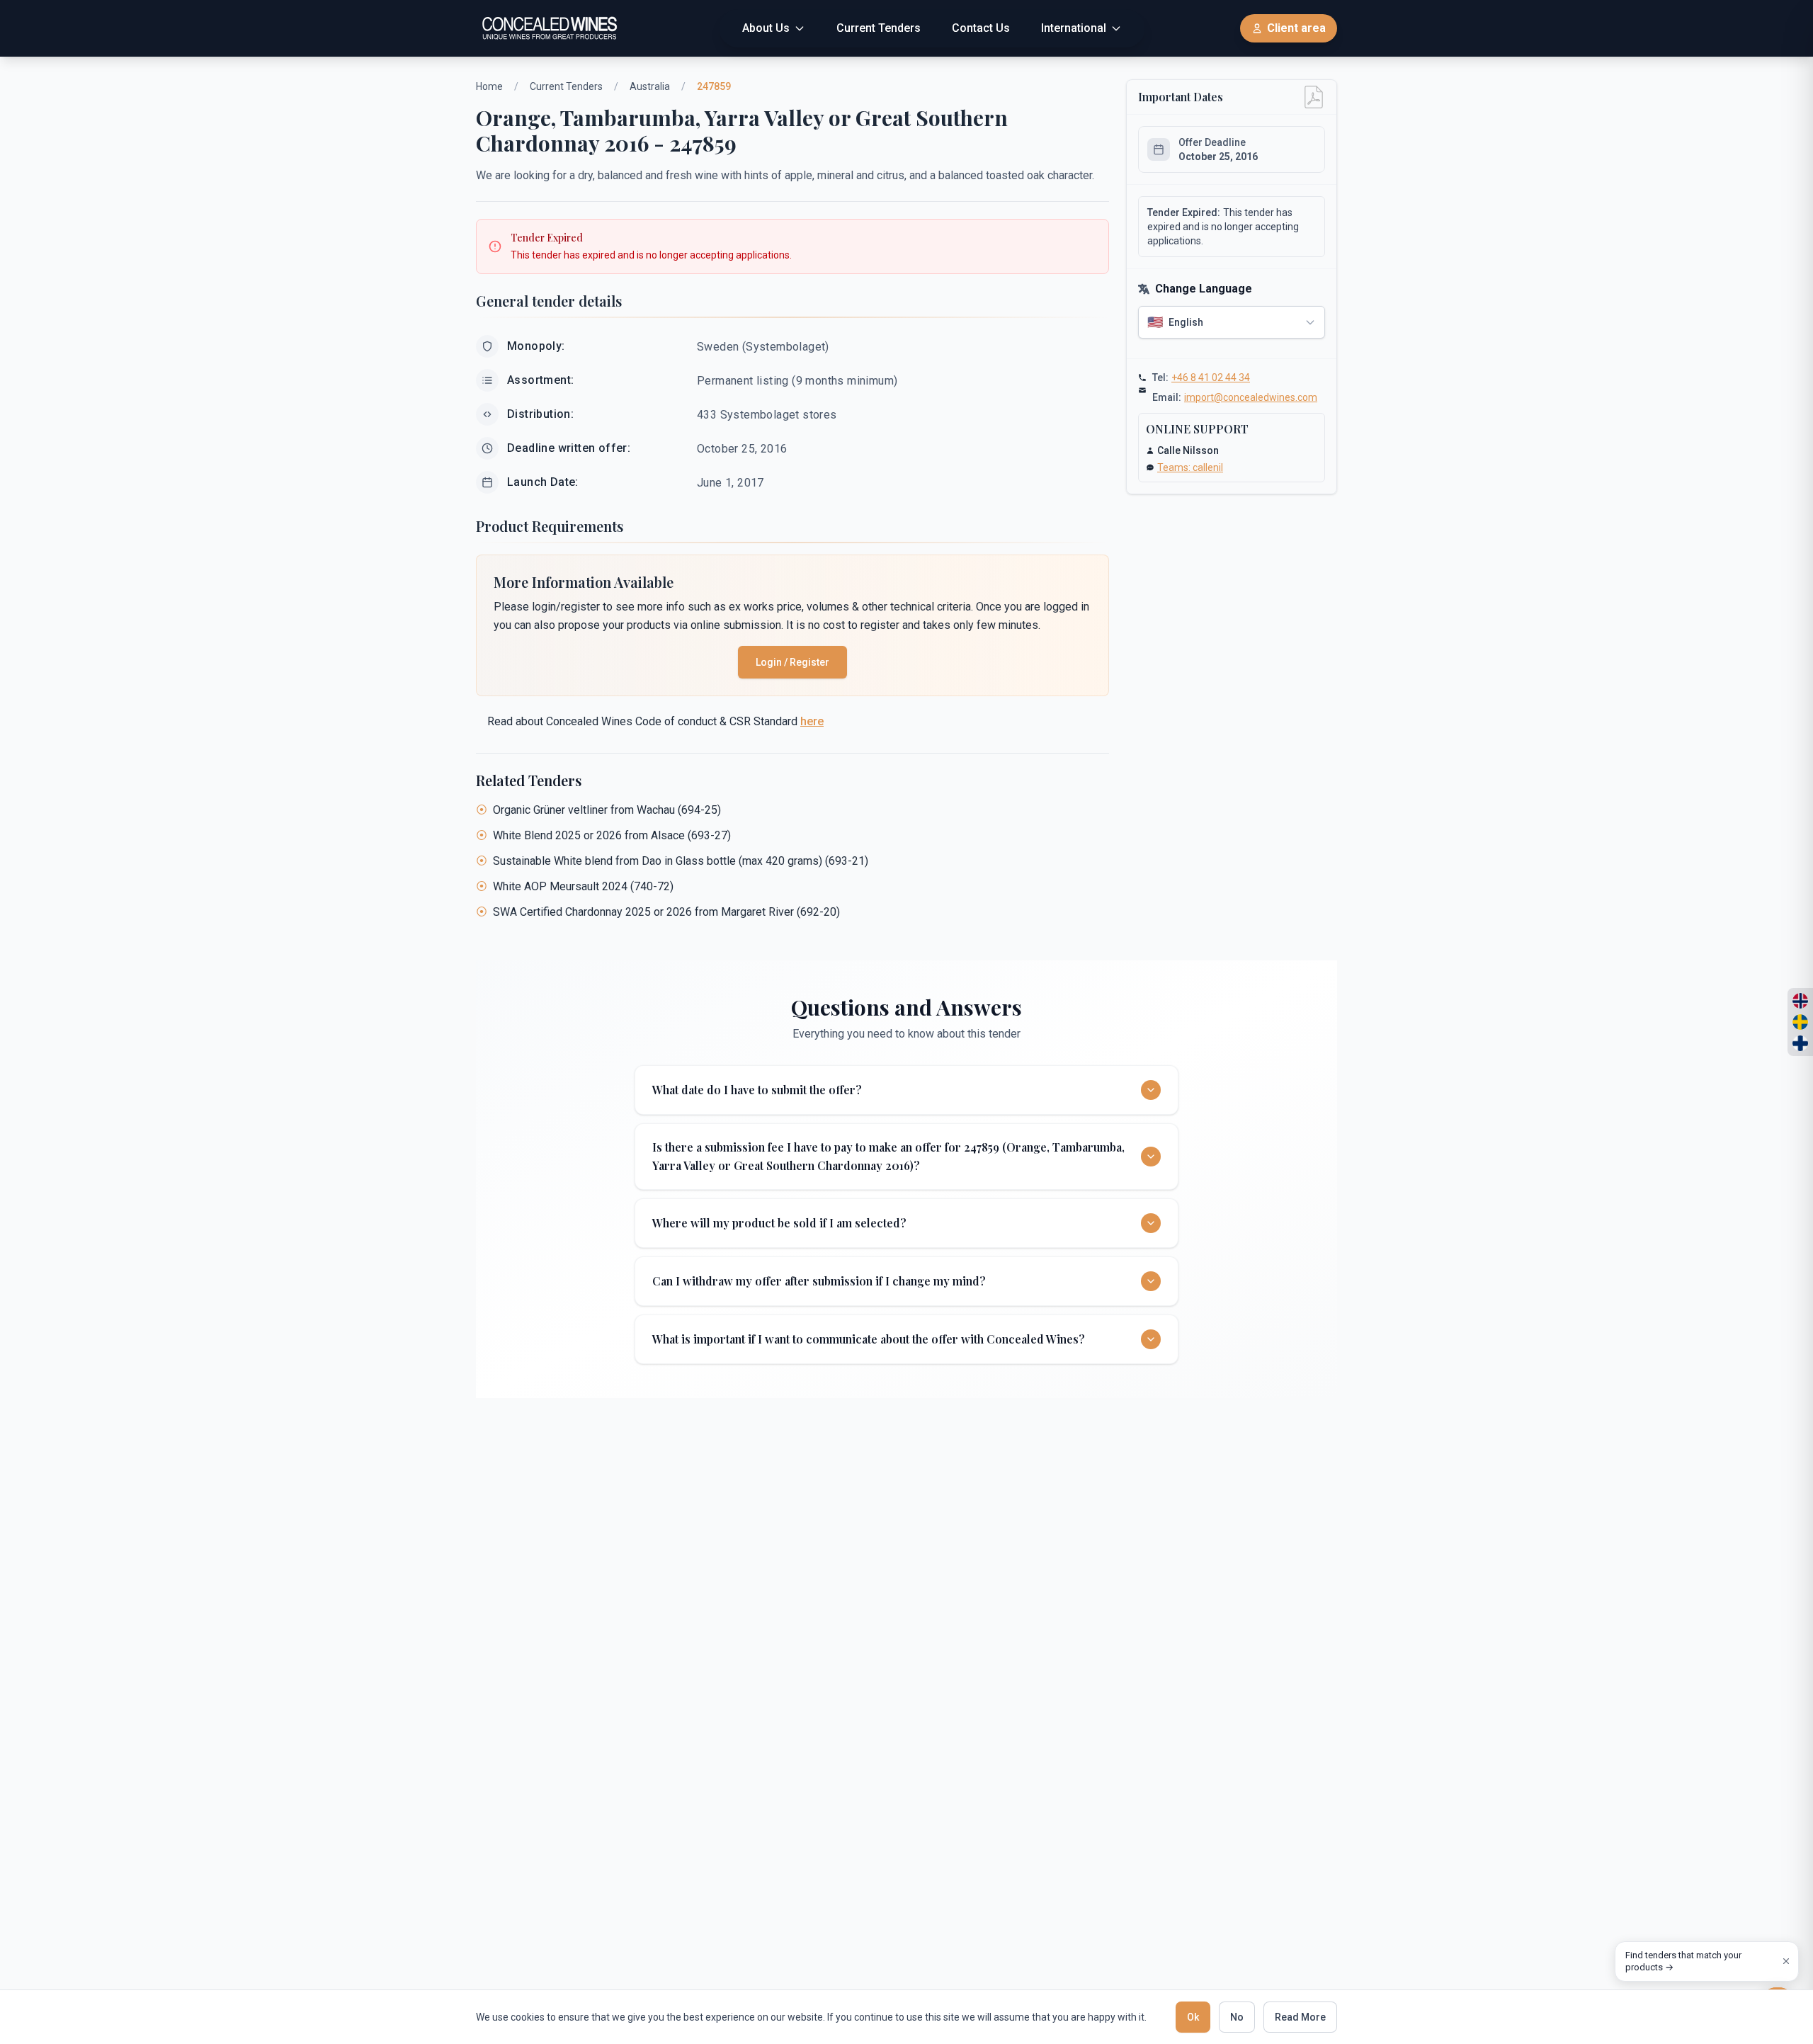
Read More (1300, 2017)
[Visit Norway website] (1800, 1001)
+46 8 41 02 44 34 (1211, 377)
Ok (1193, 2017)
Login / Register (792, 662)
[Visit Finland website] (1800, 1043)
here (812, 721)
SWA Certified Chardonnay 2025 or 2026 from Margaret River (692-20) (666, 912)
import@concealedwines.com (1251, 397)
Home (489, 86)
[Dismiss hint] (1786, 1961)
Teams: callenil (1190, 467)
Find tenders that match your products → (1683, 1961)
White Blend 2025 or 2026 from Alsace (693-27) (612, 835)
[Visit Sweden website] (1800, 1022)
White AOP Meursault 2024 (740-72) (583, 886)
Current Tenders (566, 86)
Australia (650, 86)
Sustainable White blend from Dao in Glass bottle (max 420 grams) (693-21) (681, 861)
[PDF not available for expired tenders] (1314, 97)
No (1237, 2017)
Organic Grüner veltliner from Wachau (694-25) (607, 810)
